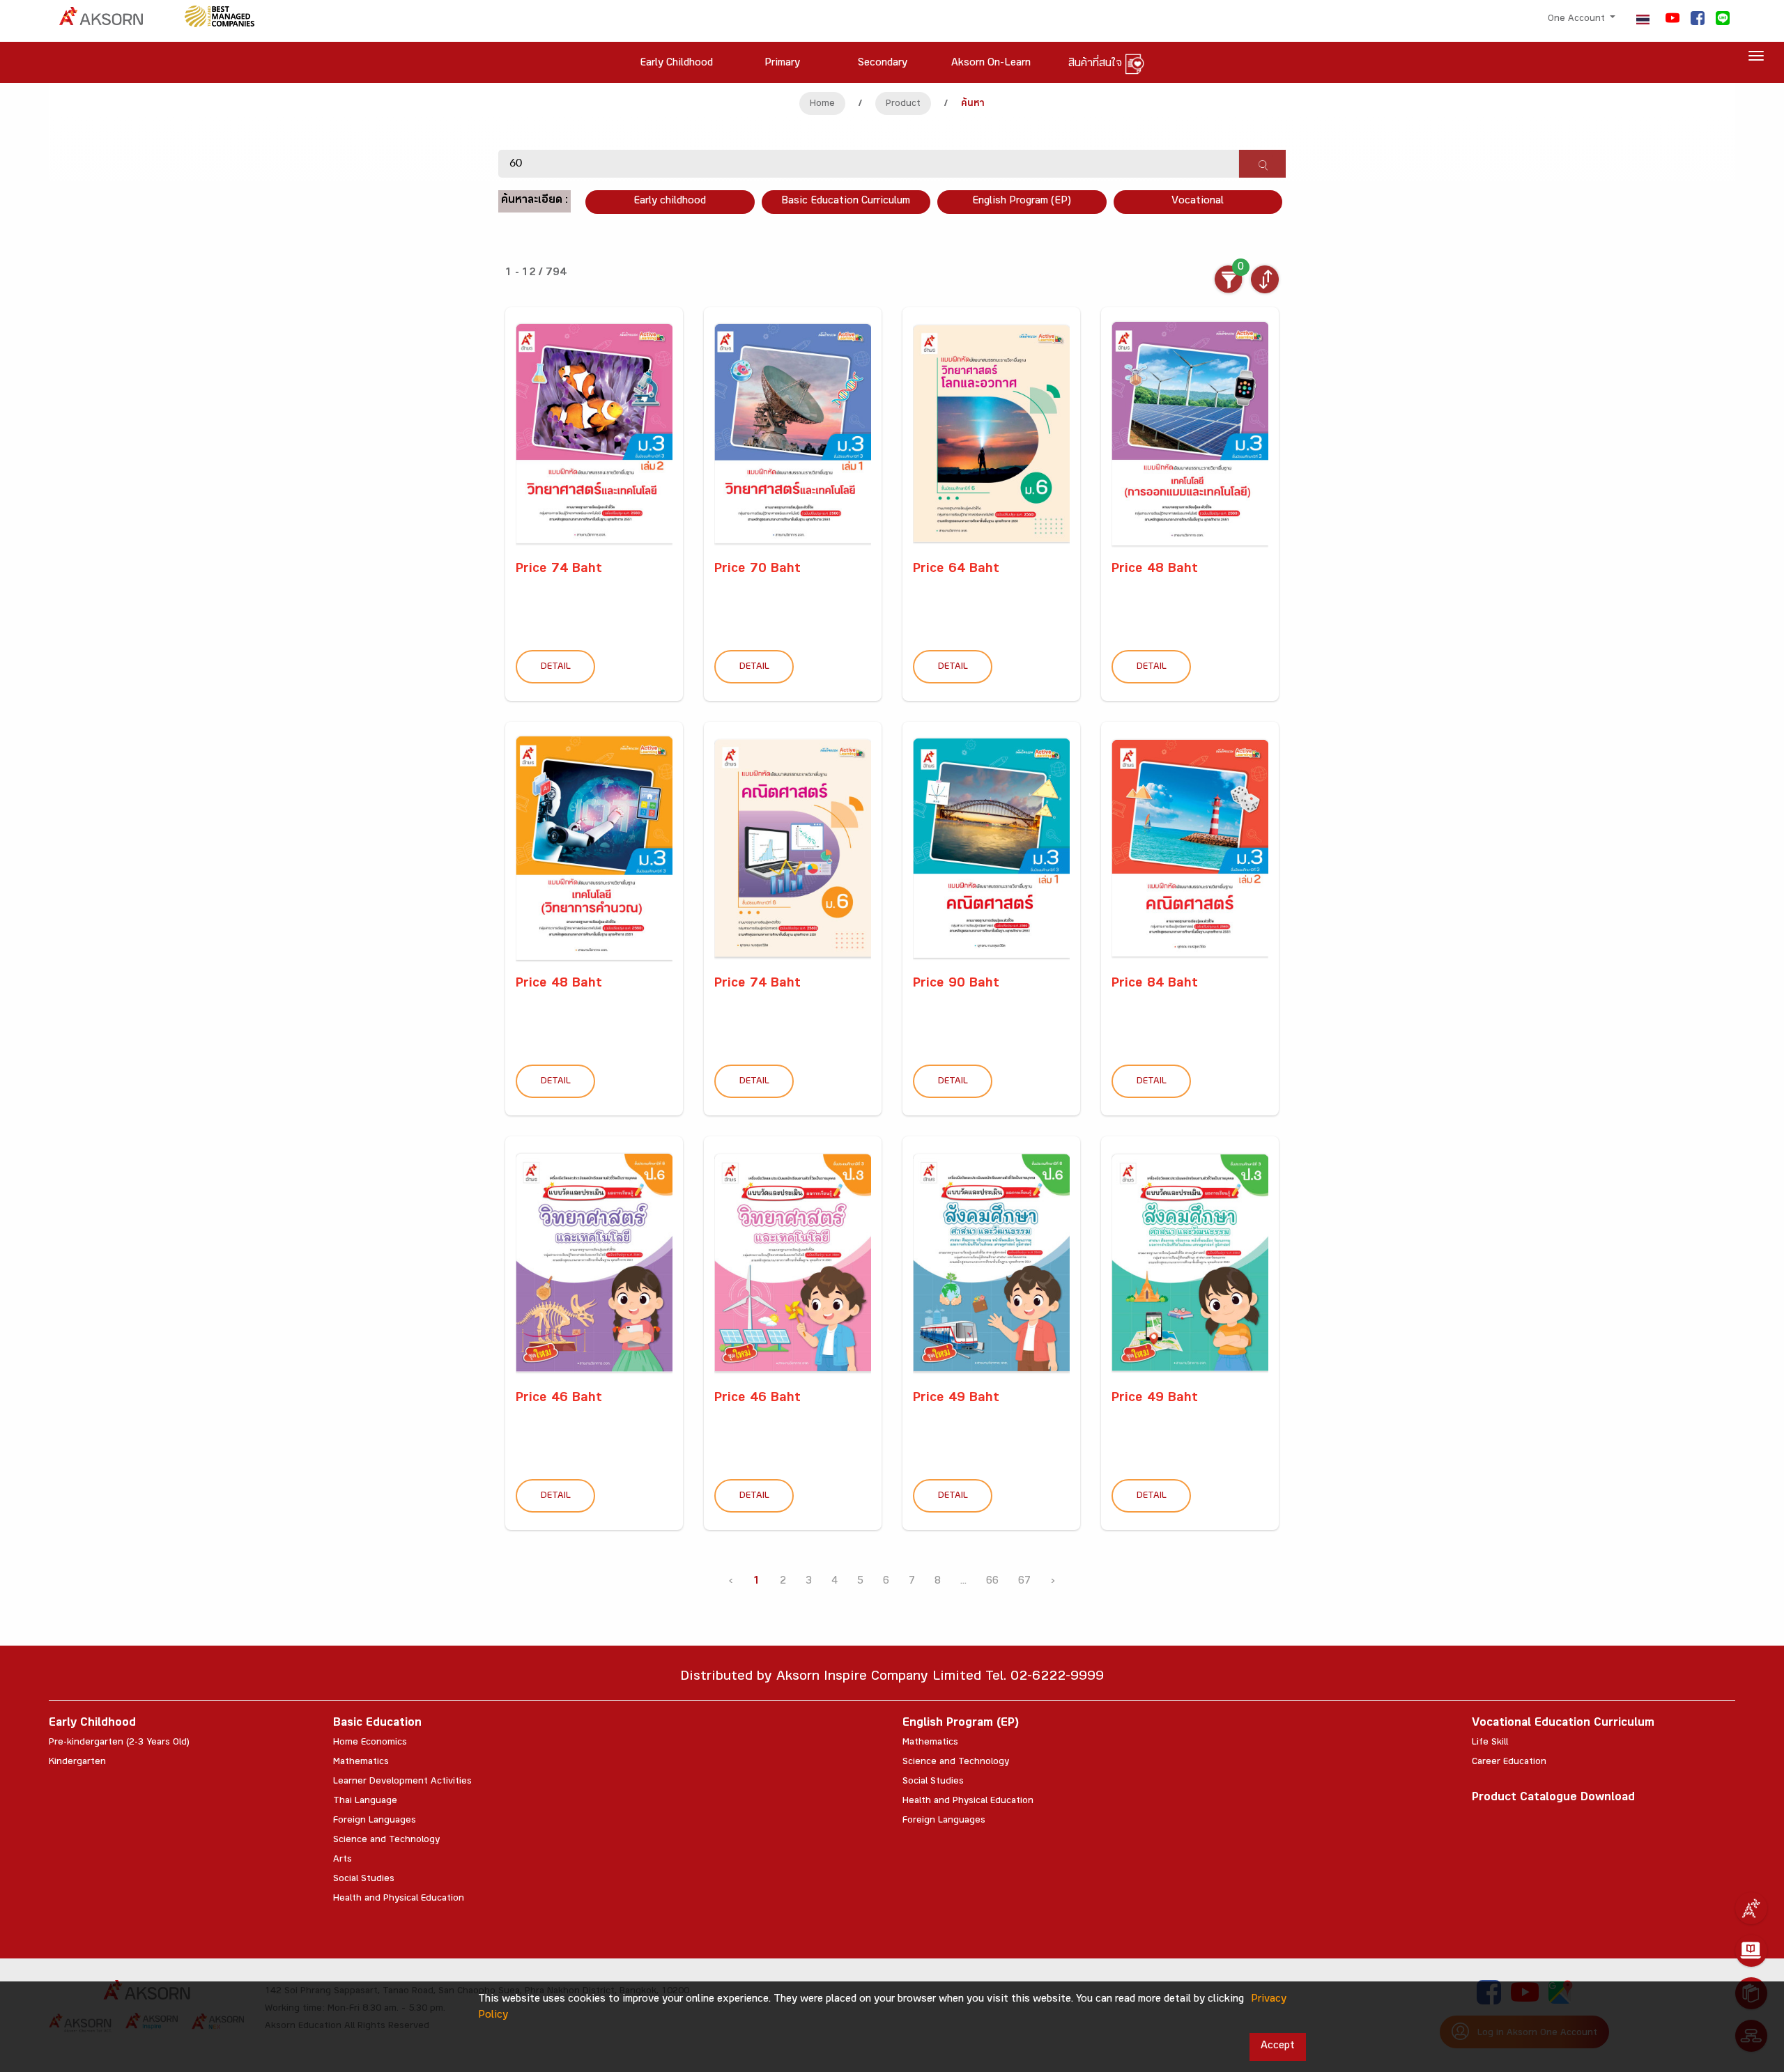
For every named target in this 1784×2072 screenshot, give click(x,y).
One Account (1578, 20)
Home (822, 105)
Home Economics (370, 1743)
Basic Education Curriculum (846, 202)
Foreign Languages (375, 1821)
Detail (556, 667)
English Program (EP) (1022, 202)
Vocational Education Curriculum (1563, 1724)
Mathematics (361, 1763)
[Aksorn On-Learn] (1751, 1951)
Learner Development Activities (402, 1782)
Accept (1278, 2047)
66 (992, 1582)
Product (903, 105)
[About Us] (1751, 1908)
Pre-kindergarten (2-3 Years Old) (119, 1743)
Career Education (1509, 1763)
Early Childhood (92, 1724)
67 (1024, 1582)
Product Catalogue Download (1553, 1799)
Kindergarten (77, 1763)
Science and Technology (386, 1841)
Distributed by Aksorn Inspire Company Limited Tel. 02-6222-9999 (892, 1678)
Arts (343, 1860)
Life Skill (1490, 1743)
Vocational (1198, 202)
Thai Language (365, 1802)
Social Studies (364, 1880)
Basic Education (377, 1724)
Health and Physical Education (399, 1899)
